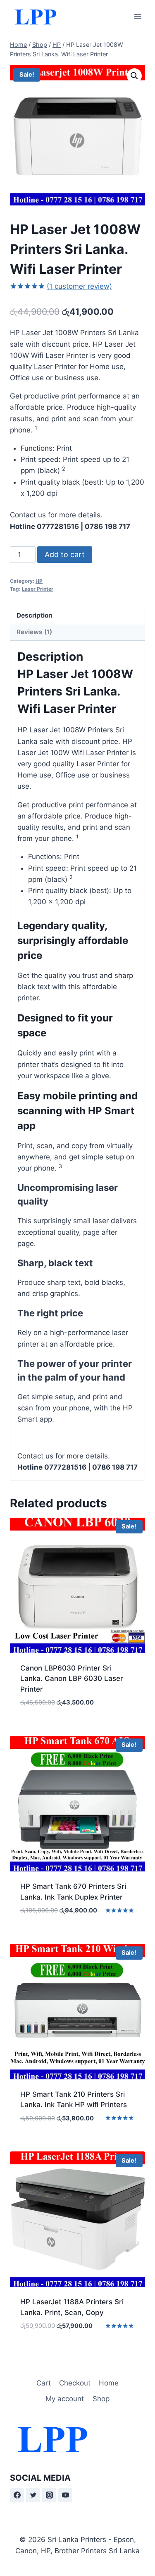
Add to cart (65, 554)
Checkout (75, 2383)
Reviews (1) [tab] (34, 632)
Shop (101, 2399)
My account (65, 2399)
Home (109, 2383)
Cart (44, 2383)
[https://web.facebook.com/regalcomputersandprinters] (17, 2495)
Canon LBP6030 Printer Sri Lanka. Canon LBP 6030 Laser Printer (72, 1679)
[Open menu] (137, 16)
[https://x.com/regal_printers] (33, 2495)
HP (39, 581)
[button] (134, 76)
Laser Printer (38, 589)
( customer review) (79, 286)
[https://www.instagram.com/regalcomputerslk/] (49, 2495)
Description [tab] (35, 615)
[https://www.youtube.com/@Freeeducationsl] (65, 2495)
